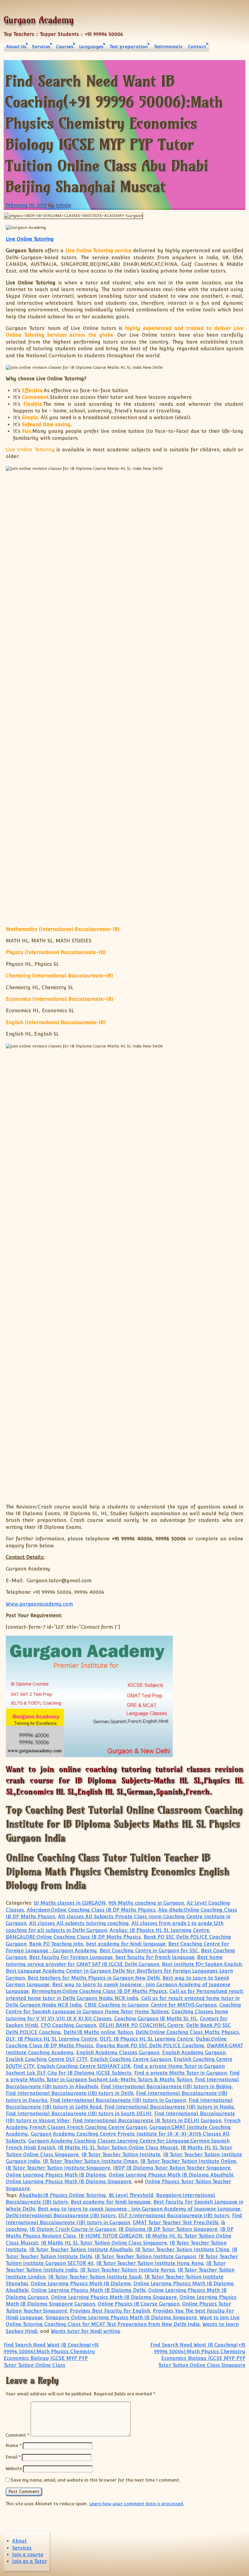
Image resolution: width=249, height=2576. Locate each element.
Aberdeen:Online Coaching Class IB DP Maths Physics (91, 1910)
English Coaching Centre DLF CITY (47, 2059)
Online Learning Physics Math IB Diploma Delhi (88, 2290)
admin (63, 205)
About (19, 2541)
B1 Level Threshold (131, 2195)
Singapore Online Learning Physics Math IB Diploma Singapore (121, 2318)
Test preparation (129, 47)
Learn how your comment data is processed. (136, 2504)
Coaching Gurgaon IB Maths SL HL (156, 2019)
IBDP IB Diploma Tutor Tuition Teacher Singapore (172, 2168)
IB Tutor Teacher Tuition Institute (121, 2155)
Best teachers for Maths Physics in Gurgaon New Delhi (94, 1978)
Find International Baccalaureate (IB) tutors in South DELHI (79, 2114)
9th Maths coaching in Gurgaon (146, 1903)
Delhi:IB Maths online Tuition (98, 2032)
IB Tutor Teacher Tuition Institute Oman (90, 2161)
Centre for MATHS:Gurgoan (184, 2005)
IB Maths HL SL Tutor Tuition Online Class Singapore (104, 2243)
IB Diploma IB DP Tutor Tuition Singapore (168, 2229)
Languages (91, 47)
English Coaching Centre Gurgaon (131, 2059)
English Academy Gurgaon (194, 2053)
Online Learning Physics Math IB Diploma (56, 2175)
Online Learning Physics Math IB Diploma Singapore (69, 2182)
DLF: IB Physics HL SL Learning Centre (51, 2039)
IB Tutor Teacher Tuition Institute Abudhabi (81, 2250)
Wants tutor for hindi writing (85, 2331)
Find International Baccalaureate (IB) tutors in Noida (169, 2107)
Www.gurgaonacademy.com (39, 1604)
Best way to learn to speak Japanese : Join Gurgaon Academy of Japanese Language (139, 2209)
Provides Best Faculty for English (110, 2311)
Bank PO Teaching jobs (56, 1944)
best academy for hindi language (126, 1944)
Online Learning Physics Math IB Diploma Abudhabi (171, 2175)
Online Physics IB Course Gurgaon (139, 2304)
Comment (17, 2435)
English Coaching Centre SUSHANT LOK (84, 2066)
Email (13, 2457)
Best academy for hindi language (111, 2202)
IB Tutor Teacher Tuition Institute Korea (128, 2270)
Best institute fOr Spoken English (202, 1964)
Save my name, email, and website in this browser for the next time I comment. (95, 2480)
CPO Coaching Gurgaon (68, 2025)
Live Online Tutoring (30, 239)
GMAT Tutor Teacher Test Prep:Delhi (176, 2223)
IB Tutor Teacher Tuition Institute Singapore (58, 2168)
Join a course (28, 2555)
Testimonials (168, 47)
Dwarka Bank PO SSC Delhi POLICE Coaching (150, 2046)
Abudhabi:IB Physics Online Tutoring (63, 2195)
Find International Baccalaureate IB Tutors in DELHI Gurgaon (147, 2121)
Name (14, 2445)
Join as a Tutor (30, 2561)
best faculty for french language (155, 1957)
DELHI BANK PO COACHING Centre (141, 2025)
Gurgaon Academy (39, 20)
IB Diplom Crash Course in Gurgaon (73, 2229)
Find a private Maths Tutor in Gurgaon (181, 2073)
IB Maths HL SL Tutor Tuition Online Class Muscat (118, 2148)
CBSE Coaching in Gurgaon (116, 2005)
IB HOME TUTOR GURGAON (111, 2236)
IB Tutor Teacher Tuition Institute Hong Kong (150, 2263)
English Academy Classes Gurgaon (118, 2053)
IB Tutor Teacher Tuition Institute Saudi (95, 2277)
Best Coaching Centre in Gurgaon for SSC (149, 1951)
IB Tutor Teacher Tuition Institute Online (188, 2161)
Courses (65, 47)
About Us (16, 47)
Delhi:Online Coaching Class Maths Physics (187, 2032)
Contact (197, 47)
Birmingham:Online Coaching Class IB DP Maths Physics (99, 1991)
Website (14, 2468)
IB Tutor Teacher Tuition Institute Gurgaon (145, 2257)
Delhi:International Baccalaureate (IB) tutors (61, 2216)
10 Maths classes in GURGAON (70, 1903)
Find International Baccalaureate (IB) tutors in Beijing (166, 2087)
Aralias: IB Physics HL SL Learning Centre (159, 1930)
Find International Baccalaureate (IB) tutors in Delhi (70, 2093)
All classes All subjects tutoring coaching (79, 1923)
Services (41, 47)
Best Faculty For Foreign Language (71, 1957)
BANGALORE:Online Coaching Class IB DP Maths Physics (73, 1937)
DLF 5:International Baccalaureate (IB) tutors (174, 2216)
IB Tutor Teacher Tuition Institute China (182, 2250)
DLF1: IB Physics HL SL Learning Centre (147, 2039)
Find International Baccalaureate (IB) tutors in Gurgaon (118, 2100)
